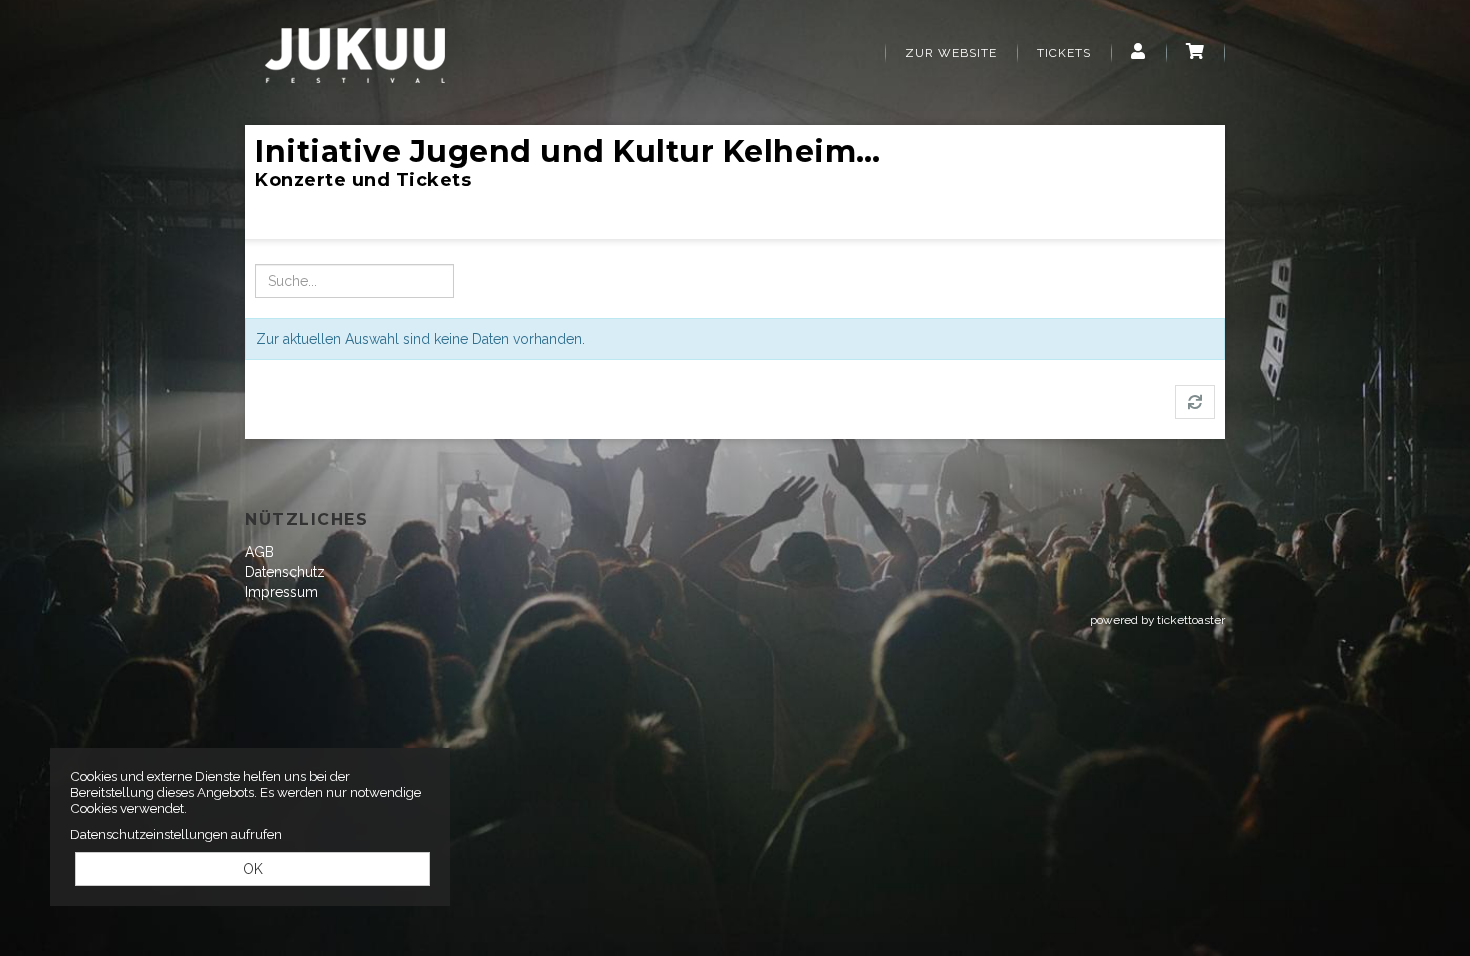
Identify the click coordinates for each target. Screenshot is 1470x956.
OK (253, 869)
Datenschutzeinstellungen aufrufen (176, 834)
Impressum (281, 592)
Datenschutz (285, 572)
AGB (259, 552)
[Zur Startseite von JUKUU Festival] (355, 55)
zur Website (951, 53)
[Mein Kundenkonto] (1138, 53)
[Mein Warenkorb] (1195, 53)
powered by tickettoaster (1157, 620)
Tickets (1064, 53)
